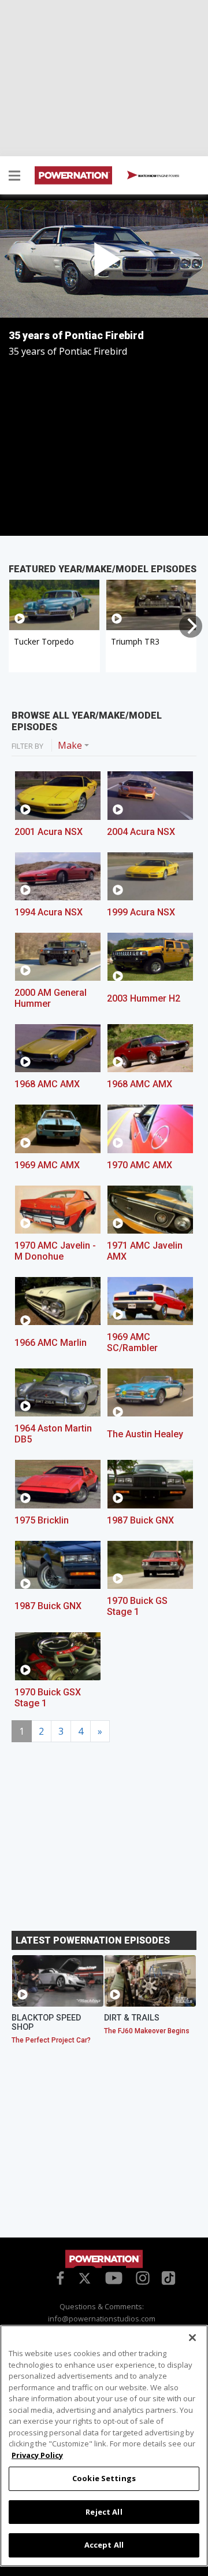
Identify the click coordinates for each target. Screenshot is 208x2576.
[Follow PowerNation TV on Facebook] (58, 2277)
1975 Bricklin (42, 1520)
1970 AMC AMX (140, 1165)
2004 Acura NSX (141, 832)
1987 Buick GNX (140, 1520)
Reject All (104, 2512)
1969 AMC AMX (47, 1165)
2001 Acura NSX (49, 832)
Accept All (104, 2545)
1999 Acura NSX (141, 912)
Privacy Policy (37, 2455)
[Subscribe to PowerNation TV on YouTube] (114, 2279)
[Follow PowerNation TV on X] (85, 2279)
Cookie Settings (104, 2478)
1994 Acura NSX (49, 912)
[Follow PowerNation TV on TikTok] (167, 2277)
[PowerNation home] (104, 2259)
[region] (104, 2446)
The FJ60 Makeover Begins (147, 2031)
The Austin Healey (145, 1434)
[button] (14, 177)
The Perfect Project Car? (51, 2040)
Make (70, 745)
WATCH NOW (158, 175)
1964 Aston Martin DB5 (53, 1434)
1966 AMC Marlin (51, 1343)
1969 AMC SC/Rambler (132, 1342)
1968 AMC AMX (47, 1084)
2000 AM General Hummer (51, 998)
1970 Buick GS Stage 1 (137, 1606)
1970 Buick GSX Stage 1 (48, 1698)
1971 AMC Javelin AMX (145, 1251)
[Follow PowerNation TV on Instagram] (141, 2277)
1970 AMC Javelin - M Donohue (55, 1251)
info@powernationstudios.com (102, 2319)
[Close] (192, 2338)
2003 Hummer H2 (144, 998)
